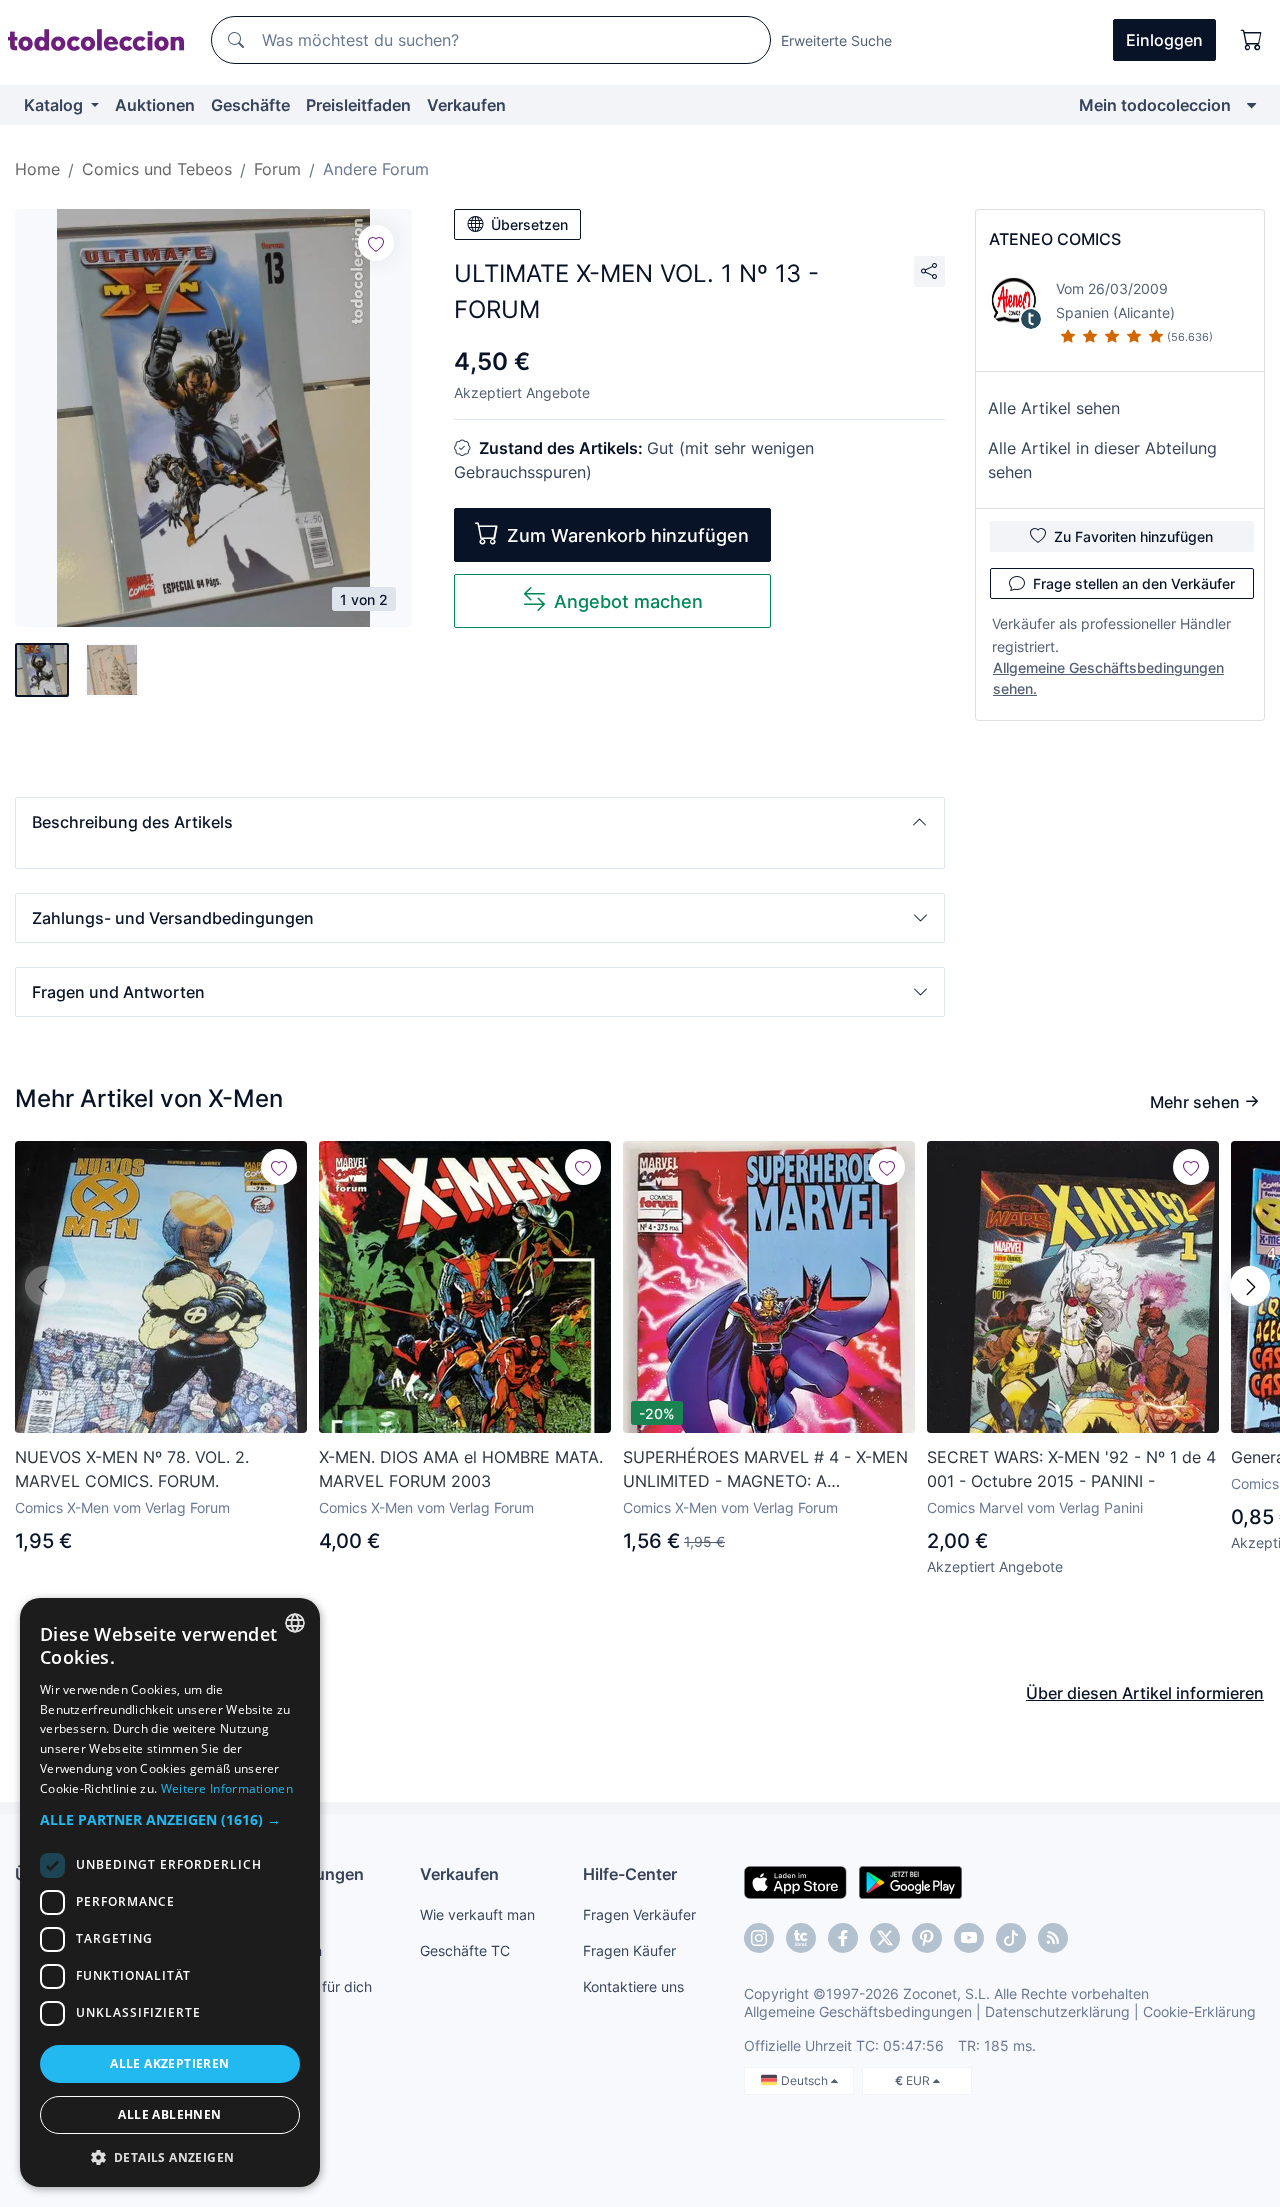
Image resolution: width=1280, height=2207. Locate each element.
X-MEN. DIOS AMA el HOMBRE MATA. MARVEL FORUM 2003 (461, 1469)
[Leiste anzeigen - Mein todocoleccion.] (1251, 105)
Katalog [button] (55, 105)
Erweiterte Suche (836, 40)
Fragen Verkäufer (639, 1914)
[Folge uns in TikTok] (1011, 1938)
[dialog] (170, 1892)
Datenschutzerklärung (1057, 2011)
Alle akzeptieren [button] (169, 2063)
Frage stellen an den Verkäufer (1134, 583)
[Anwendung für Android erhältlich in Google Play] (910, 1881)
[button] (480, 822)
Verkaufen (466, 105)
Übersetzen (529, 224)
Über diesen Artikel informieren (1145, 1693)
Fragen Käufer (629, 1950)
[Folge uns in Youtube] (969, 1938)
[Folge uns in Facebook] (843, 1938)
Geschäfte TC (465, 1950)
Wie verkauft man (477, 1914)
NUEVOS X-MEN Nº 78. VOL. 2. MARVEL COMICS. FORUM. (132, 1469)
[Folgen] (376, 243)
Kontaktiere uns (633, 1986)
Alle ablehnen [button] (169, 2114)
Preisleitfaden (358, 105)
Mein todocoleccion (1155, 105)
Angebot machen (628, 601)
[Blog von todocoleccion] (1053, 1938)
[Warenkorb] (1252, 40)
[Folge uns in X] (885, 1938)
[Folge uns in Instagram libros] (801, 1938)
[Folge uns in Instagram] (759, 1938)
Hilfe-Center (630, 1874)
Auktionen (155, 105)
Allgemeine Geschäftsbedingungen (858, 2011)
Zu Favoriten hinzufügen (1133, 536)
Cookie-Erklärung (1199, 2011)
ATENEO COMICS (1055, 239)
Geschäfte (250, 105)
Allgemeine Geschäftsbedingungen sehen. (1108, 678)
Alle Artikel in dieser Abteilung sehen (1102, 460)
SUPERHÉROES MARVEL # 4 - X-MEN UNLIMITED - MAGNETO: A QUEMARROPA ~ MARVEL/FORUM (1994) (765, 1470)
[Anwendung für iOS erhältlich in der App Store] (795, 1881)
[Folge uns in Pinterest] (927, 1938)
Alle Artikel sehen (1054, 408)
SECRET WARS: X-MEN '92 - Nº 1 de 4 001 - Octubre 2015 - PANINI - (1071, 1469)
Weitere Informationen (227, 1788)
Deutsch (806, 2080)
